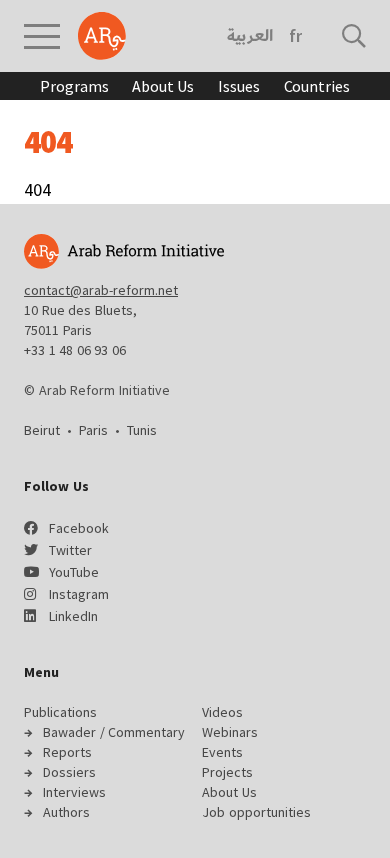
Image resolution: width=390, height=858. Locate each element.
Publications (60, 712)
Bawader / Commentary (114, 732)
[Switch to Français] (295, 36)
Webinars (230, 732)
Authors (66, 812)
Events (222, 752)
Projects (227, 772)
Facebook (79, 528)
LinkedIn (73, 616)
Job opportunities (256, 812)
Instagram (79, 594)
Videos (222, 712)
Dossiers (69, 772)
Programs (74, 86)
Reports (67, 752)
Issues (238, 86)
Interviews (74, 792)
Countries (317, 86)
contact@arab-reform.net (101, 290)
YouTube (74, 572)
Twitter (70, 550)
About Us (163, 86)
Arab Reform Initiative (102, 36)
